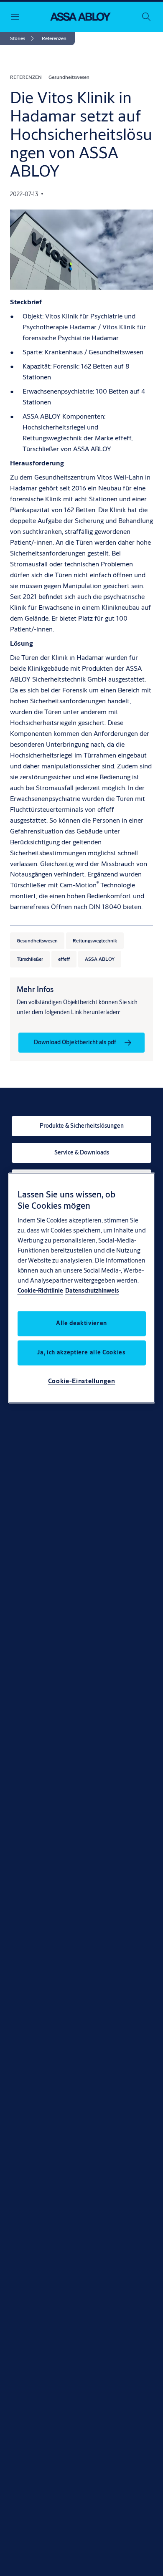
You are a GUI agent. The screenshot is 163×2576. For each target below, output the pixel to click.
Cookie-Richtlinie (40, 1291)
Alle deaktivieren (81, 1323)
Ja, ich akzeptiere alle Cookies (81, 1353)
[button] (54, 38)
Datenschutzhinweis (92, 1291)
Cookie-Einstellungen (82, 1381)
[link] (23, 38)
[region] (82, 1288)
